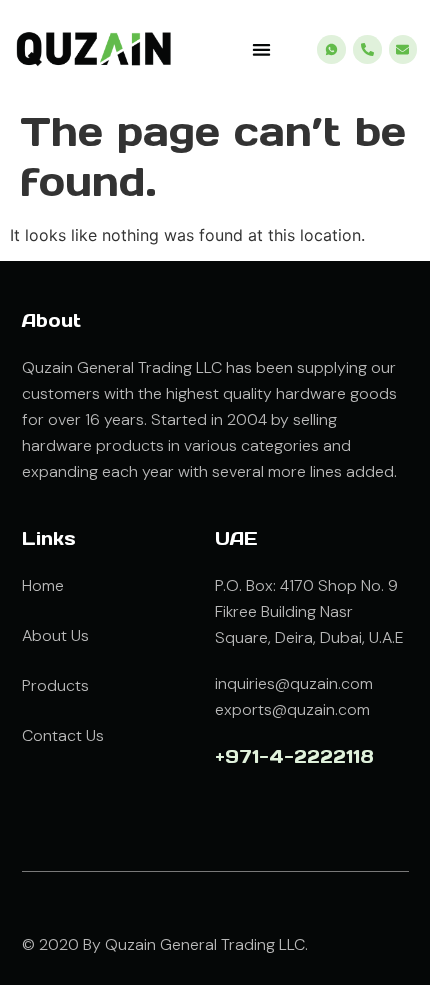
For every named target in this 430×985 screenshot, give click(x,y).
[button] (261, 49)
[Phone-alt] (367, 49)
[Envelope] (403, 49)
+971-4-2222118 (294, 756)
